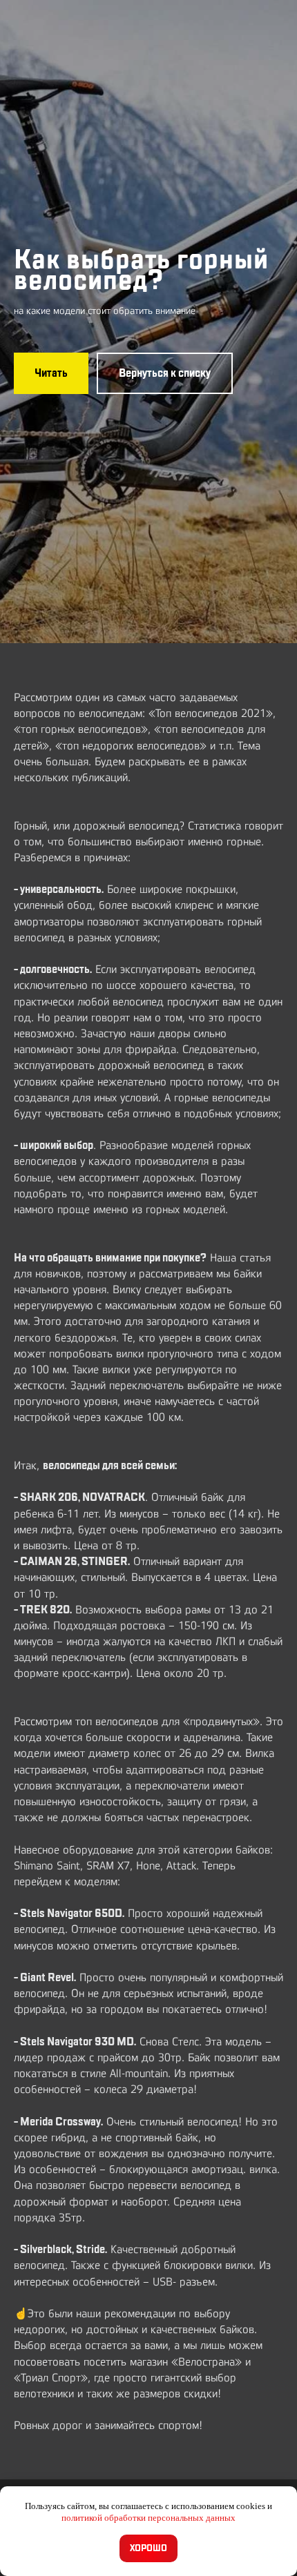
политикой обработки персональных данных (148, 2518)
